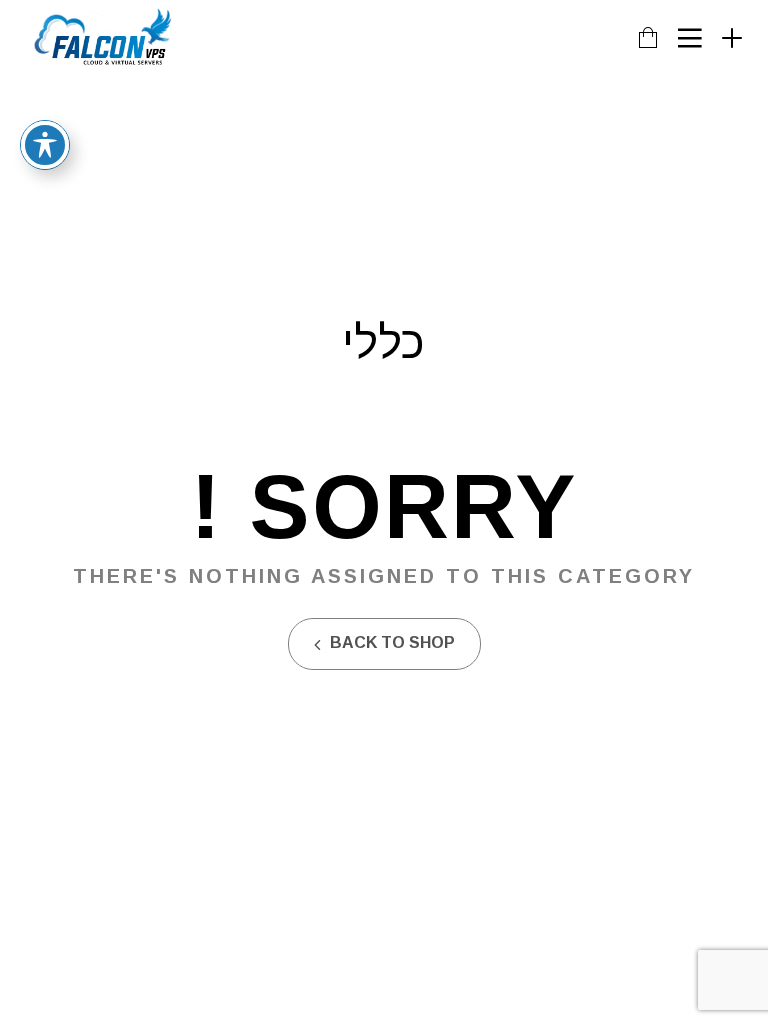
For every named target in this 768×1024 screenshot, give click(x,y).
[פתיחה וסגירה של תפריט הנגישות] (45, 145)
